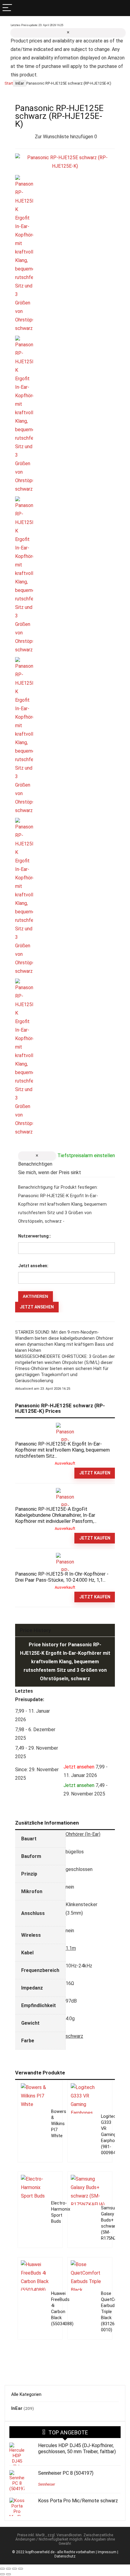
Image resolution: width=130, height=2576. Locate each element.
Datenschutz (65, 2556)
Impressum (107, 2552)
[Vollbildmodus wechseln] (8, 2569)
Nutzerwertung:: (35, 1236)
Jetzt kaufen (95, 1473)
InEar (20, 83)
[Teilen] (15, 2569)
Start (9, 83)
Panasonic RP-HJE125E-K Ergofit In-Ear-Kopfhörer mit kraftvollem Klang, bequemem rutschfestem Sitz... (62, 1450)
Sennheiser (47, 2484)
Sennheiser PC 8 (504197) (66, 2473)
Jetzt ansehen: (33, 1266)
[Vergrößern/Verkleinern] (2, 2569)
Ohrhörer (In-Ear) (83, 1834)
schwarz (74, 2036)
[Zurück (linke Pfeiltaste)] (2, 2574)
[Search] (123, 8)
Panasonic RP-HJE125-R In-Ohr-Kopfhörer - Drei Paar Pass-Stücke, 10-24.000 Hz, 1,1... (62, 1577)
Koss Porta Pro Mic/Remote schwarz (78, 2501)
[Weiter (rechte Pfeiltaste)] (8, 2574)
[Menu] (7, 8)
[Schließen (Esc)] (21, 2569)
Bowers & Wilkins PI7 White (59, 2124)
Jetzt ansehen (37, 1307)
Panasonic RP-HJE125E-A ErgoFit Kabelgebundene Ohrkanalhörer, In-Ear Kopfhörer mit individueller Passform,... (56, 1515)
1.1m (71, 1948)
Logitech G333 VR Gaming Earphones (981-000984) (112, 2135)
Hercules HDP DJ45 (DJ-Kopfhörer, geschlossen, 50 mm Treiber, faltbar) (77, 2448)
